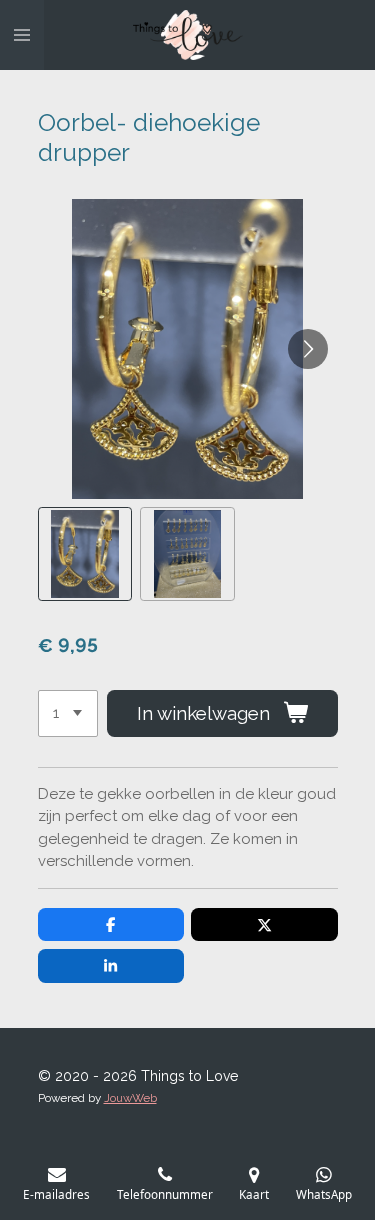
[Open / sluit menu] (22, 35)
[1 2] (68, 713)
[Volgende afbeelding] (308, 349)
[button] (85, 554)
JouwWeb (130, 1098)
